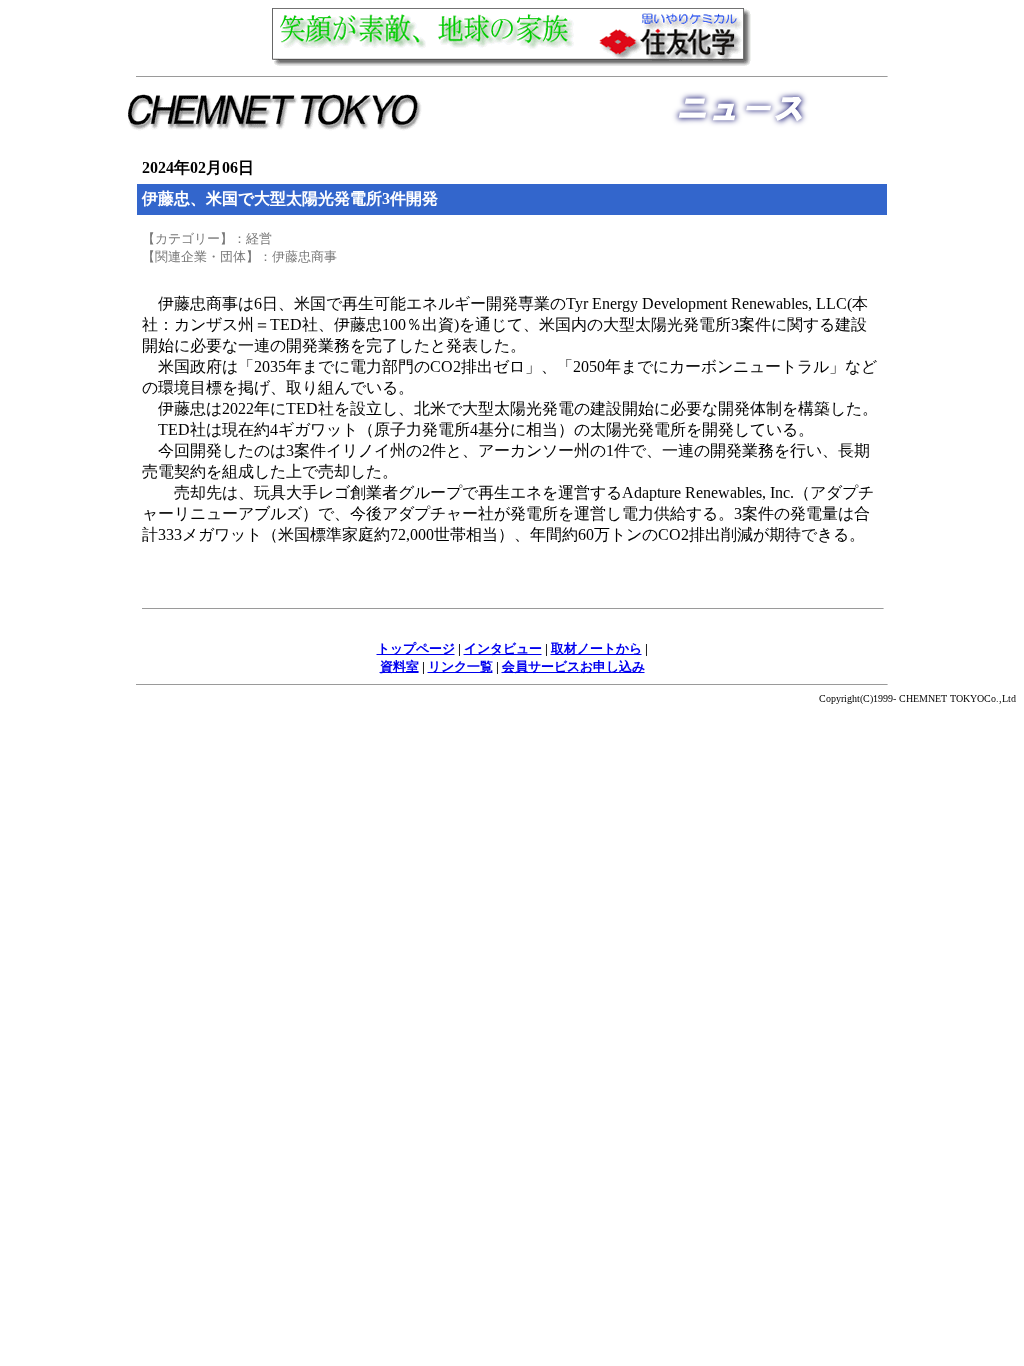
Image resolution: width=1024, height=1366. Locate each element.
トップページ (416, 648)
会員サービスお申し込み (573, 666)
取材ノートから (596, 648)
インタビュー (503, 648)
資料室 (399, 666)
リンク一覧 (460, 666)
